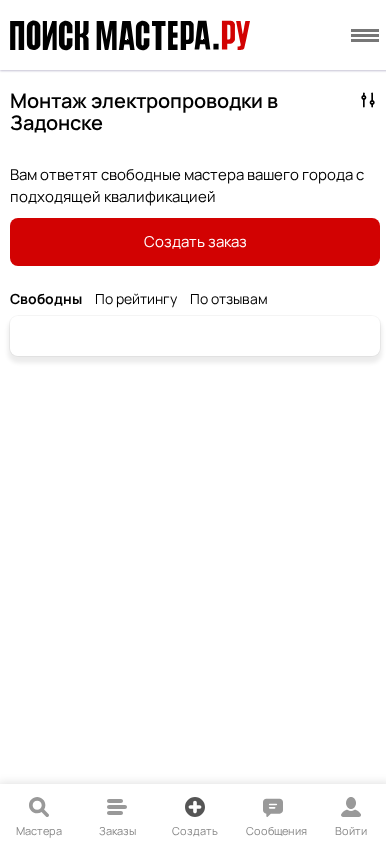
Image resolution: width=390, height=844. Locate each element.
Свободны (46, 299)
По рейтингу (136, 299)
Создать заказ (195, 241)
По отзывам (229, 299)
